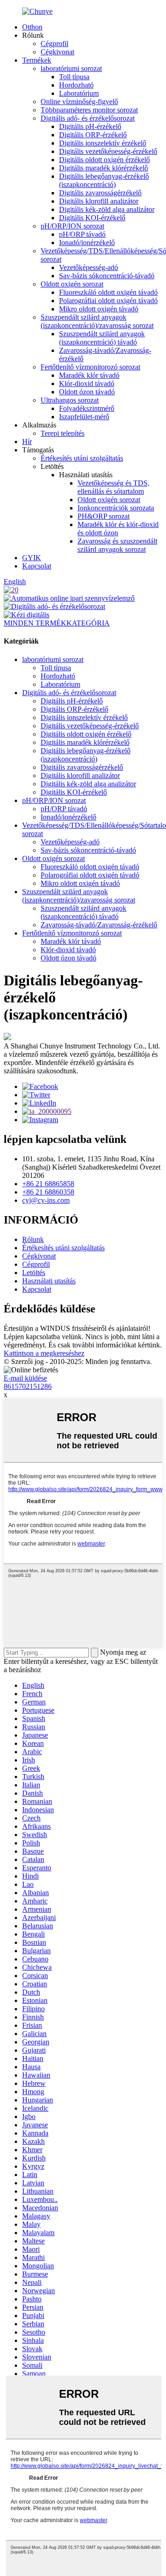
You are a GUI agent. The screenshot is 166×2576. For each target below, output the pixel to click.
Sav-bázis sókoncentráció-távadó (107, 276)
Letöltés (34, 1273)
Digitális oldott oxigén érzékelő (104, 160)
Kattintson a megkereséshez (44, 1353)
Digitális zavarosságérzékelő (100, 193)
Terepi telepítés (62, 433)
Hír (27, 442)
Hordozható (76, 85)
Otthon (32, 27)
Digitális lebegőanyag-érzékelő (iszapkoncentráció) (104, 180)
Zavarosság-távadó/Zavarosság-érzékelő (99, 925)
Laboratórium (79, 93)
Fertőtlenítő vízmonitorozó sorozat (90, 367)
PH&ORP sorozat (104, 516)
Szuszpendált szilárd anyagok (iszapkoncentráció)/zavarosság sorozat (97, 321)
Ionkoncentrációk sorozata (116, 508)
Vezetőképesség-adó (89, 267)
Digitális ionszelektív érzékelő (103, 143)
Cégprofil (54, 44)
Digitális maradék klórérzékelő (104, 168)
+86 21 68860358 (48, 1192)
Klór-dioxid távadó (87, 383)
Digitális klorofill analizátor (99, 201)
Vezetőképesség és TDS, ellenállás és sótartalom (113, 487)
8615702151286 (28, 1386)
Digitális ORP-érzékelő (93, 135)
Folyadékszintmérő (87, 408)
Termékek (37, 60)
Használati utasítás (49, 1281)
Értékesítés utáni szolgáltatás (82, 458)
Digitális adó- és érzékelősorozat (88, 118)
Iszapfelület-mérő (84, 417)
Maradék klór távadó (89, 375)
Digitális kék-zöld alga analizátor (107, 209)
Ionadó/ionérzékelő (87, 243)
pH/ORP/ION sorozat (72, 226)
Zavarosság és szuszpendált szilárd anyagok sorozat (117, 545)
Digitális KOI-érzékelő (92, 218)
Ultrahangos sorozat (70, 400)
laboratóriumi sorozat (71, 68)
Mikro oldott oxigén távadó (99, 309)
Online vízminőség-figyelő (79, 102)
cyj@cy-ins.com (46, 1200)
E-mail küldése (25, 1378)
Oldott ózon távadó (87, 392)
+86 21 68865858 (48, 1184)
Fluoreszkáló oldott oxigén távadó (108, 292)
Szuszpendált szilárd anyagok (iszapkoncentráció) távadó (102, 338)
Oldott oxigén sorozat (72, 284)
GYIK (32, 558)
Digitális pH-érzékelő (90, 126)
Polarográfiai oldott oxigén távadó (108, 301)
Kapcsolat (37, 566)
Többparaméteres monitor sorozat (89, 110)
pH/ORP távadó (82, 234)
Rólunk (33, 1239)
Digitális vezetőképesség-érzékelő (108, 151)
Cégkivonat (57, 52)
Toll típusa (74, 77)
